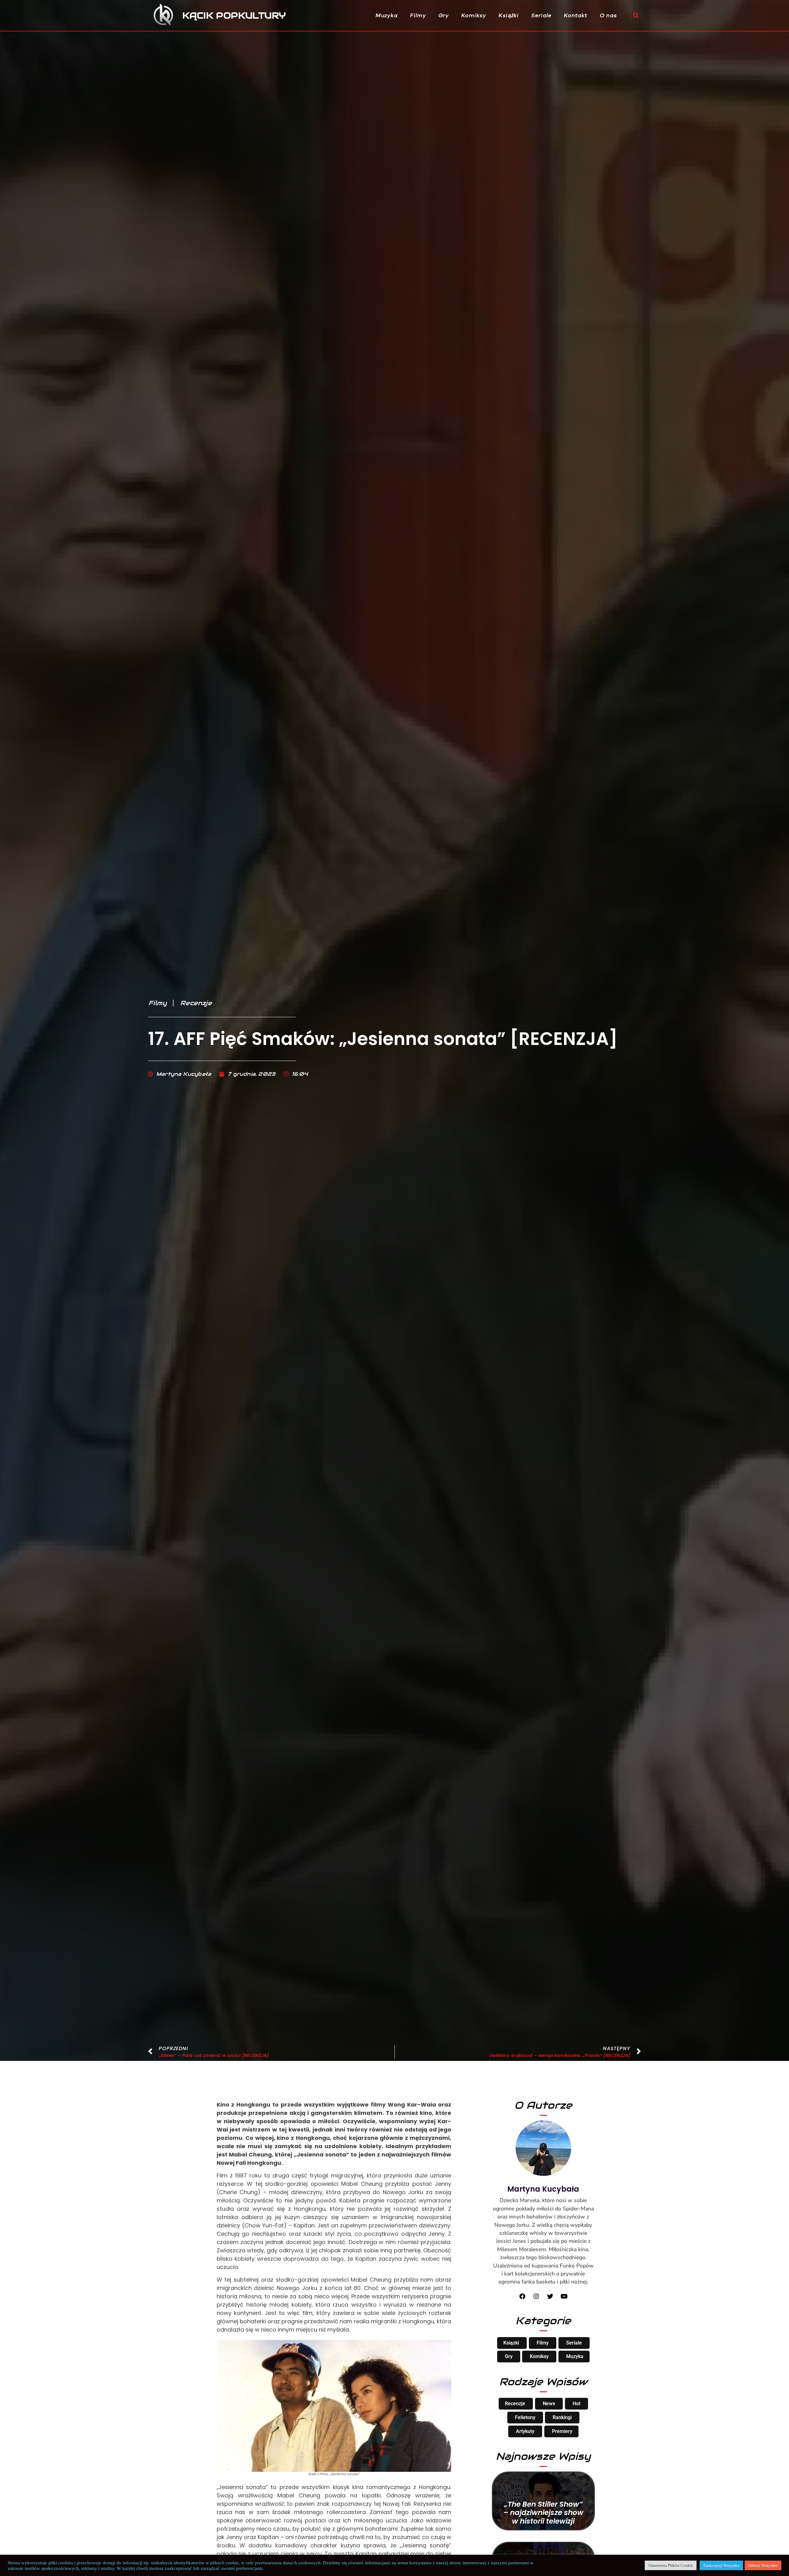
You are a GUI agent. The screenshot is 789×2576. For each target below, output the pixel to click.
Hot (576, 2404)
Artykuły (525, 2431)
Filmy (418, 15)
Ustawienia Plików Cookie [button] (671, 2565)
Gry (444, 15)
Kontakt (576, 15)
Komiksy (474, 15)
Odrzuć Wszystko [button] (763, 2565)
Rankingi (562, 2417)
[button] (636, 16)
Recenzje (196, 1003)
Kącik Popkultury (234, 15)
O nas (609, 15)
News (549, 2404)
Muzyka (387, 15)
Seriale (542, 15)
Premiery (562, 2431)
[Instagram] (536, 2296)
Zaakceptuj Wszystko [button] (721, 2565)
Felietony (525, 2417)
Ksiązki (511, 2343)
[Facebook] (522, 2296)
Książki (509, 15)
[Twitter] (550, 2296)
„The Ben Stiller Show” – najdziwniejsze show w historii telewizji (543, 2513)
